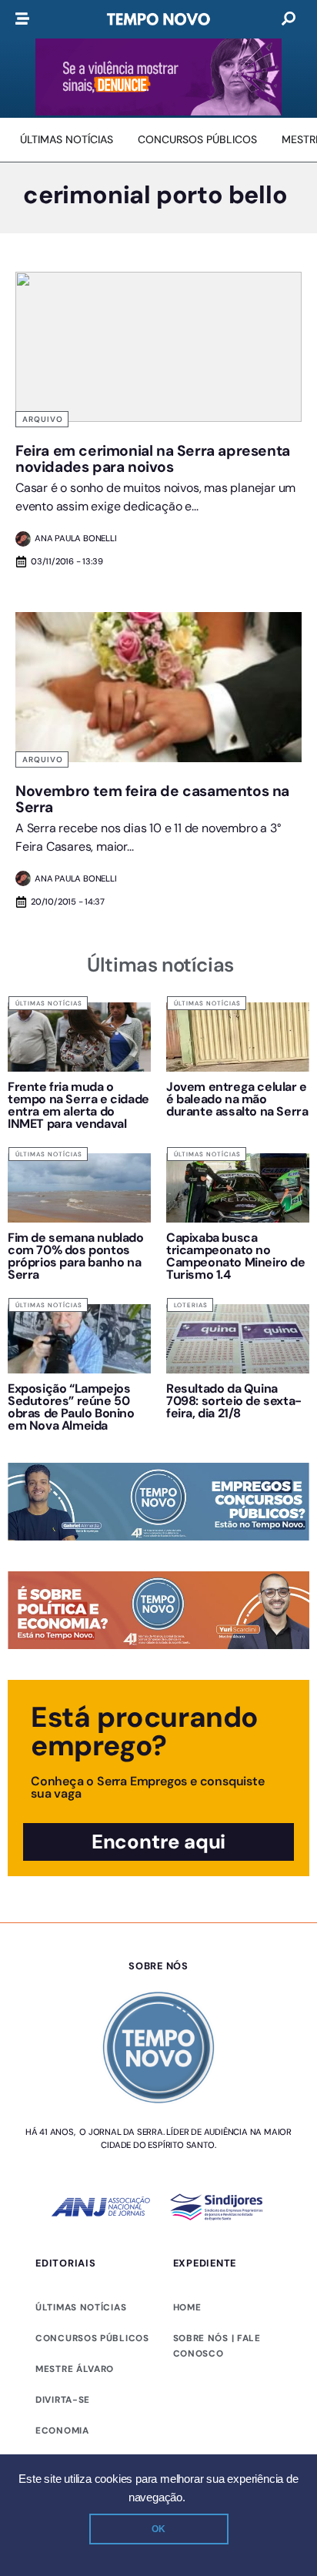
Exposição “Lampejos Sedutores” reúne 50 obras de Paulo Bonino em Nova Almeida (71, 1407)
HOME (187, 2307)
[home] (158, 19)
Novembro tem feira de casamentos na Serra (152, 799)
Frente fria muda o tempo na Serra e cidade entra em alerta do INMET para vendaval (78, 1105)
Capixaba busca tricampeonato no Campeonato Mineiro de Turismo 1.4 (236, 1256)
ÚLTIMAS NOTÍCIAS (81, 2307)
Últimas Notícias (49, 1003)
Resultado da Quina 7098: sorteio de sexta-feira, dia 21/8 (234, 1401)
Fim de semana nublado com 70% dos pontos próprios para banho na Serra (76, 1256)
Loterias (191, 1305)
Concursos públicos (92, 2338)
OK (158, 2529)
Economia (62, 2430)
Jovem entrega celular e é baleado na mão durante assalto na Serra (237, 1099)
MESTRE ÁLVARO (75, 2369)
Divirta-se (63, 2400)
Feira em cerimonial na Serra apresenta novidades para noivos (153, 459)
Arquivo (43, 419)
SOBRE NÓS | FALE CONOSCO (217, 2346)
